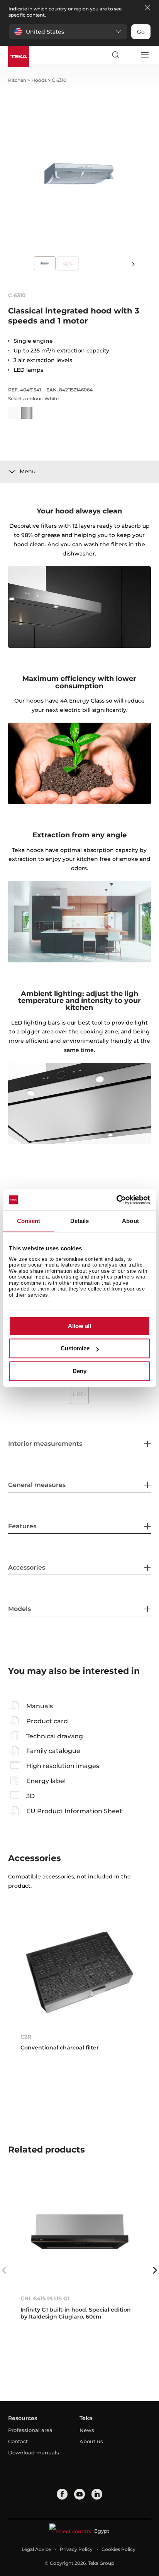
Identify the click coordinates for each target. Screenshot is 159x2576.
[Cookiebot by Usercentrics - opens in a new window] (116, 1200)
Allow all (79, 1326)
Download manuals (34, 2452)
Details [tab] (80, 1221)
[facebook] (62, 2494)
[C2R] (80, 1972)
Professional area (30, 2430)
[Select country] (130, 55)
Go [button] (141, 32)
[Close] (147, 8)
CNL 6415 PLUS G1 (45, 2298)
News (87, 2430)
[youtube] (79, 2494)
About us (91, 2441)
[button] (68, 32)
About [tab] (130, 1221)
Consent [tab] (29, 1221)
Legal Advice (36, 2549)
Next (134, 264)
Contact (18, 2441)
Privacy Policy (76, 2549)
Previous (4, 2270)
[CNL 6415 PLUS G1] (80, 2234)
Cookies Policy (118, 2549)
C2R (26, 2037)
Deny (79, 1371)
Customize (75, 1349)
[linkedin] (97, 2494)
